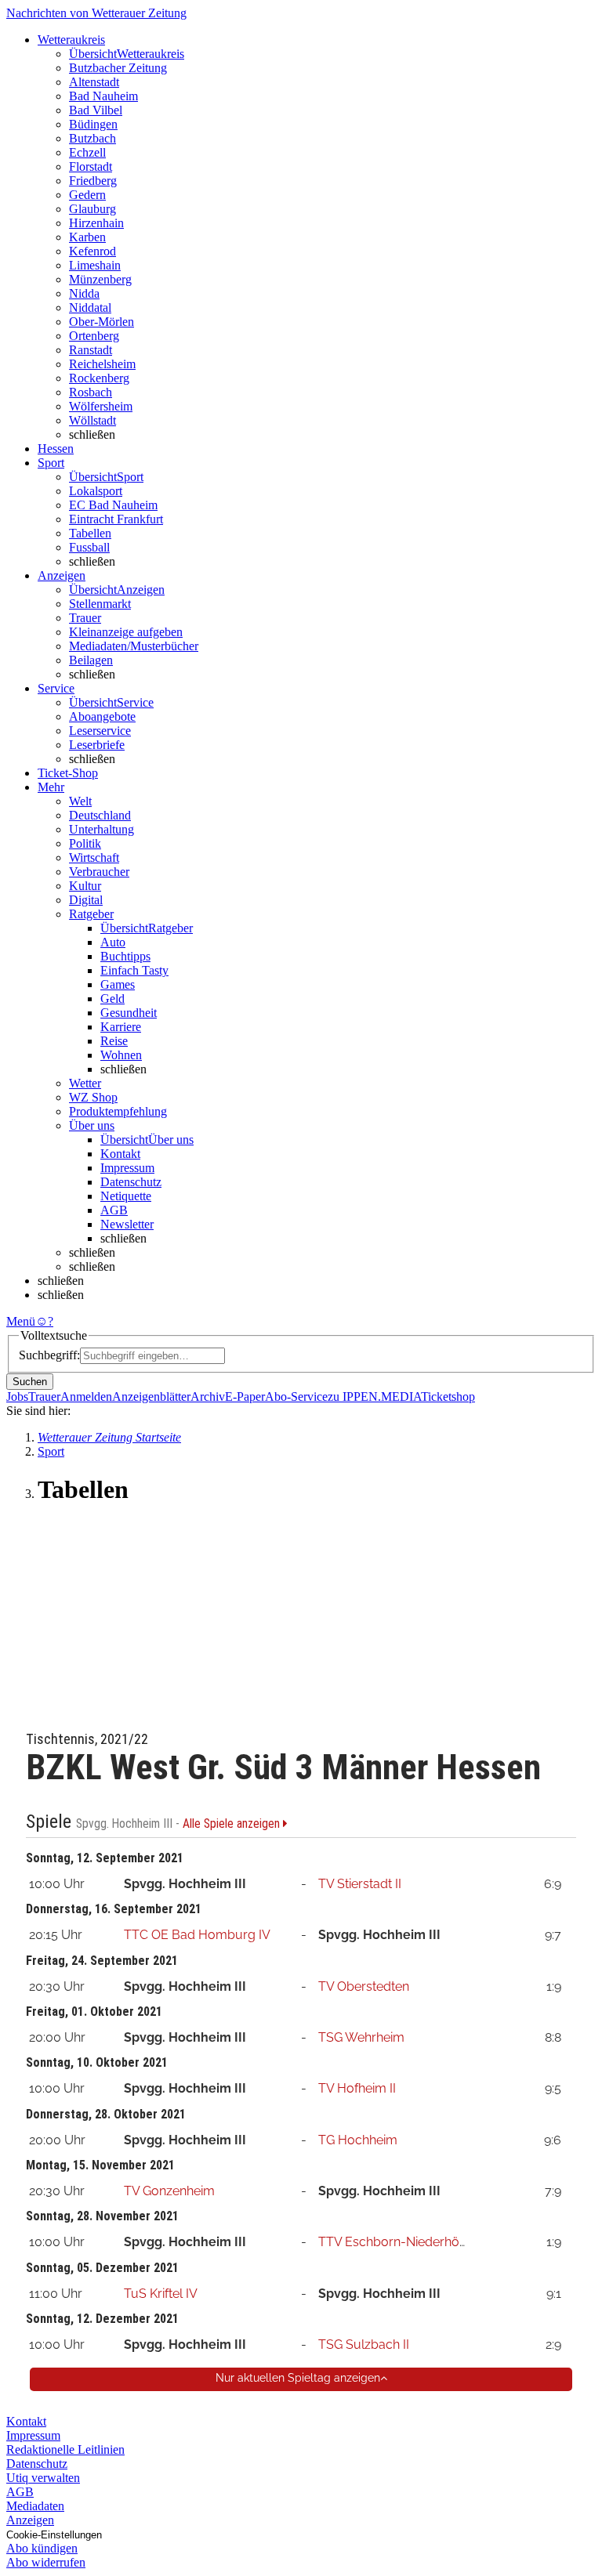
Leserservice (100, 731)
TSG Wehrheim (361, 2037)
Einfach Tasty (134, 970)
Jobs (17, 1397)
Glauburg (92, 209)
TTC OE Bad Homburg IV (197, 1935)
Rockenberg (99, 378)
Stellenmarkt (100, 604)
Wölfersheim (101, 406)
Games (118, 984)
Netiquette (126, 1196)
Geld (112, 999)
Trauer (85, 618)
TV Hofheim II (357, 2088)
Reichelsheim (102, 364)
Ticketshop (448, 1397)
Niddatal (90, 308)
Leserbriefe (97, 745)
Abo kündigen (42, 2548)
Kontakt (120, 1154)
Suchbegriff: (49, 1355)
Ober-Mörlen (102, 322)
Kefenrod (92, 251)
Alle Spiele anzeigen (233, 1824)
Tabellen (90, 533)
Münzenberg (100, 279)
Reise (114, 1041)
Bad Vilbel (96, 110)
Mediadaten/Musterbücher (134, 646)
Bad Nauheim (103, 96)
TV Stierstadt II (360, 1884)
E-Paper (245, 1397)
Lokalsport (96, 491)
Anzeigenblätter (151, 1397)
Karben (87, 237)
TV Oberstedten (364, 1986)
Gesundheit (129, 1013)
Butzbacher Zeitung (118, 68)
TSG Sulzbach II (364, 2344)
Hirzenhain (96, 223)
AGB (114, 1210)
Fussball (89, 547)
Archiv (208, 1397)
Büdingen (93, 124)
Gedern (87, 195)
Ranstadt (91, 350)
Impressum (127, 1168)
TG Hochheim (358, 2140)
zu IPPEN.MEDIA (374, 1397)
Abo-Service (296, 1397)
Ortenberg (94, 336)
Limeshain (95, 265)
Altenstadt (94, 82)
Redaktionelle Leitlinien (65, 2449)
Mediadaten (35, 2506)
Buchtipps (125, 956)
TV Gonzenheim (169, 2191)
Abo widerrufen (46, 2562)
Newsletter (127, 1224)
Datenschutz (131, 1182)
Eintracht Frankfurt (116, 519)
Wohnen (121, 1055)
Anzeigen (30, 2520)
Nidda (84, 293)
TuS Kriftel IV (161, 2294)
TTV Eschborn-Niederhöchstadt (410, 2242)
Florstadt (91, 166)
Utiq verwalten (43, 2478)
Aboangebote (102, 716)
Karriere (121, 1027)
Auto (113, 942)
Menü (21, 1321)
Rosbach (91, 392)
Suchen (30, 1382)
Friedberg (93, 181)
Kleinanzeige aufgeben (126, 632)
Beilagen (91, 660)
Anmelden (86, 1397)
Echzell (87, 152)
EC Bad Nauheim (113, 505)
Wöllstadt (92, 420)
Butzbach (92, 138)
